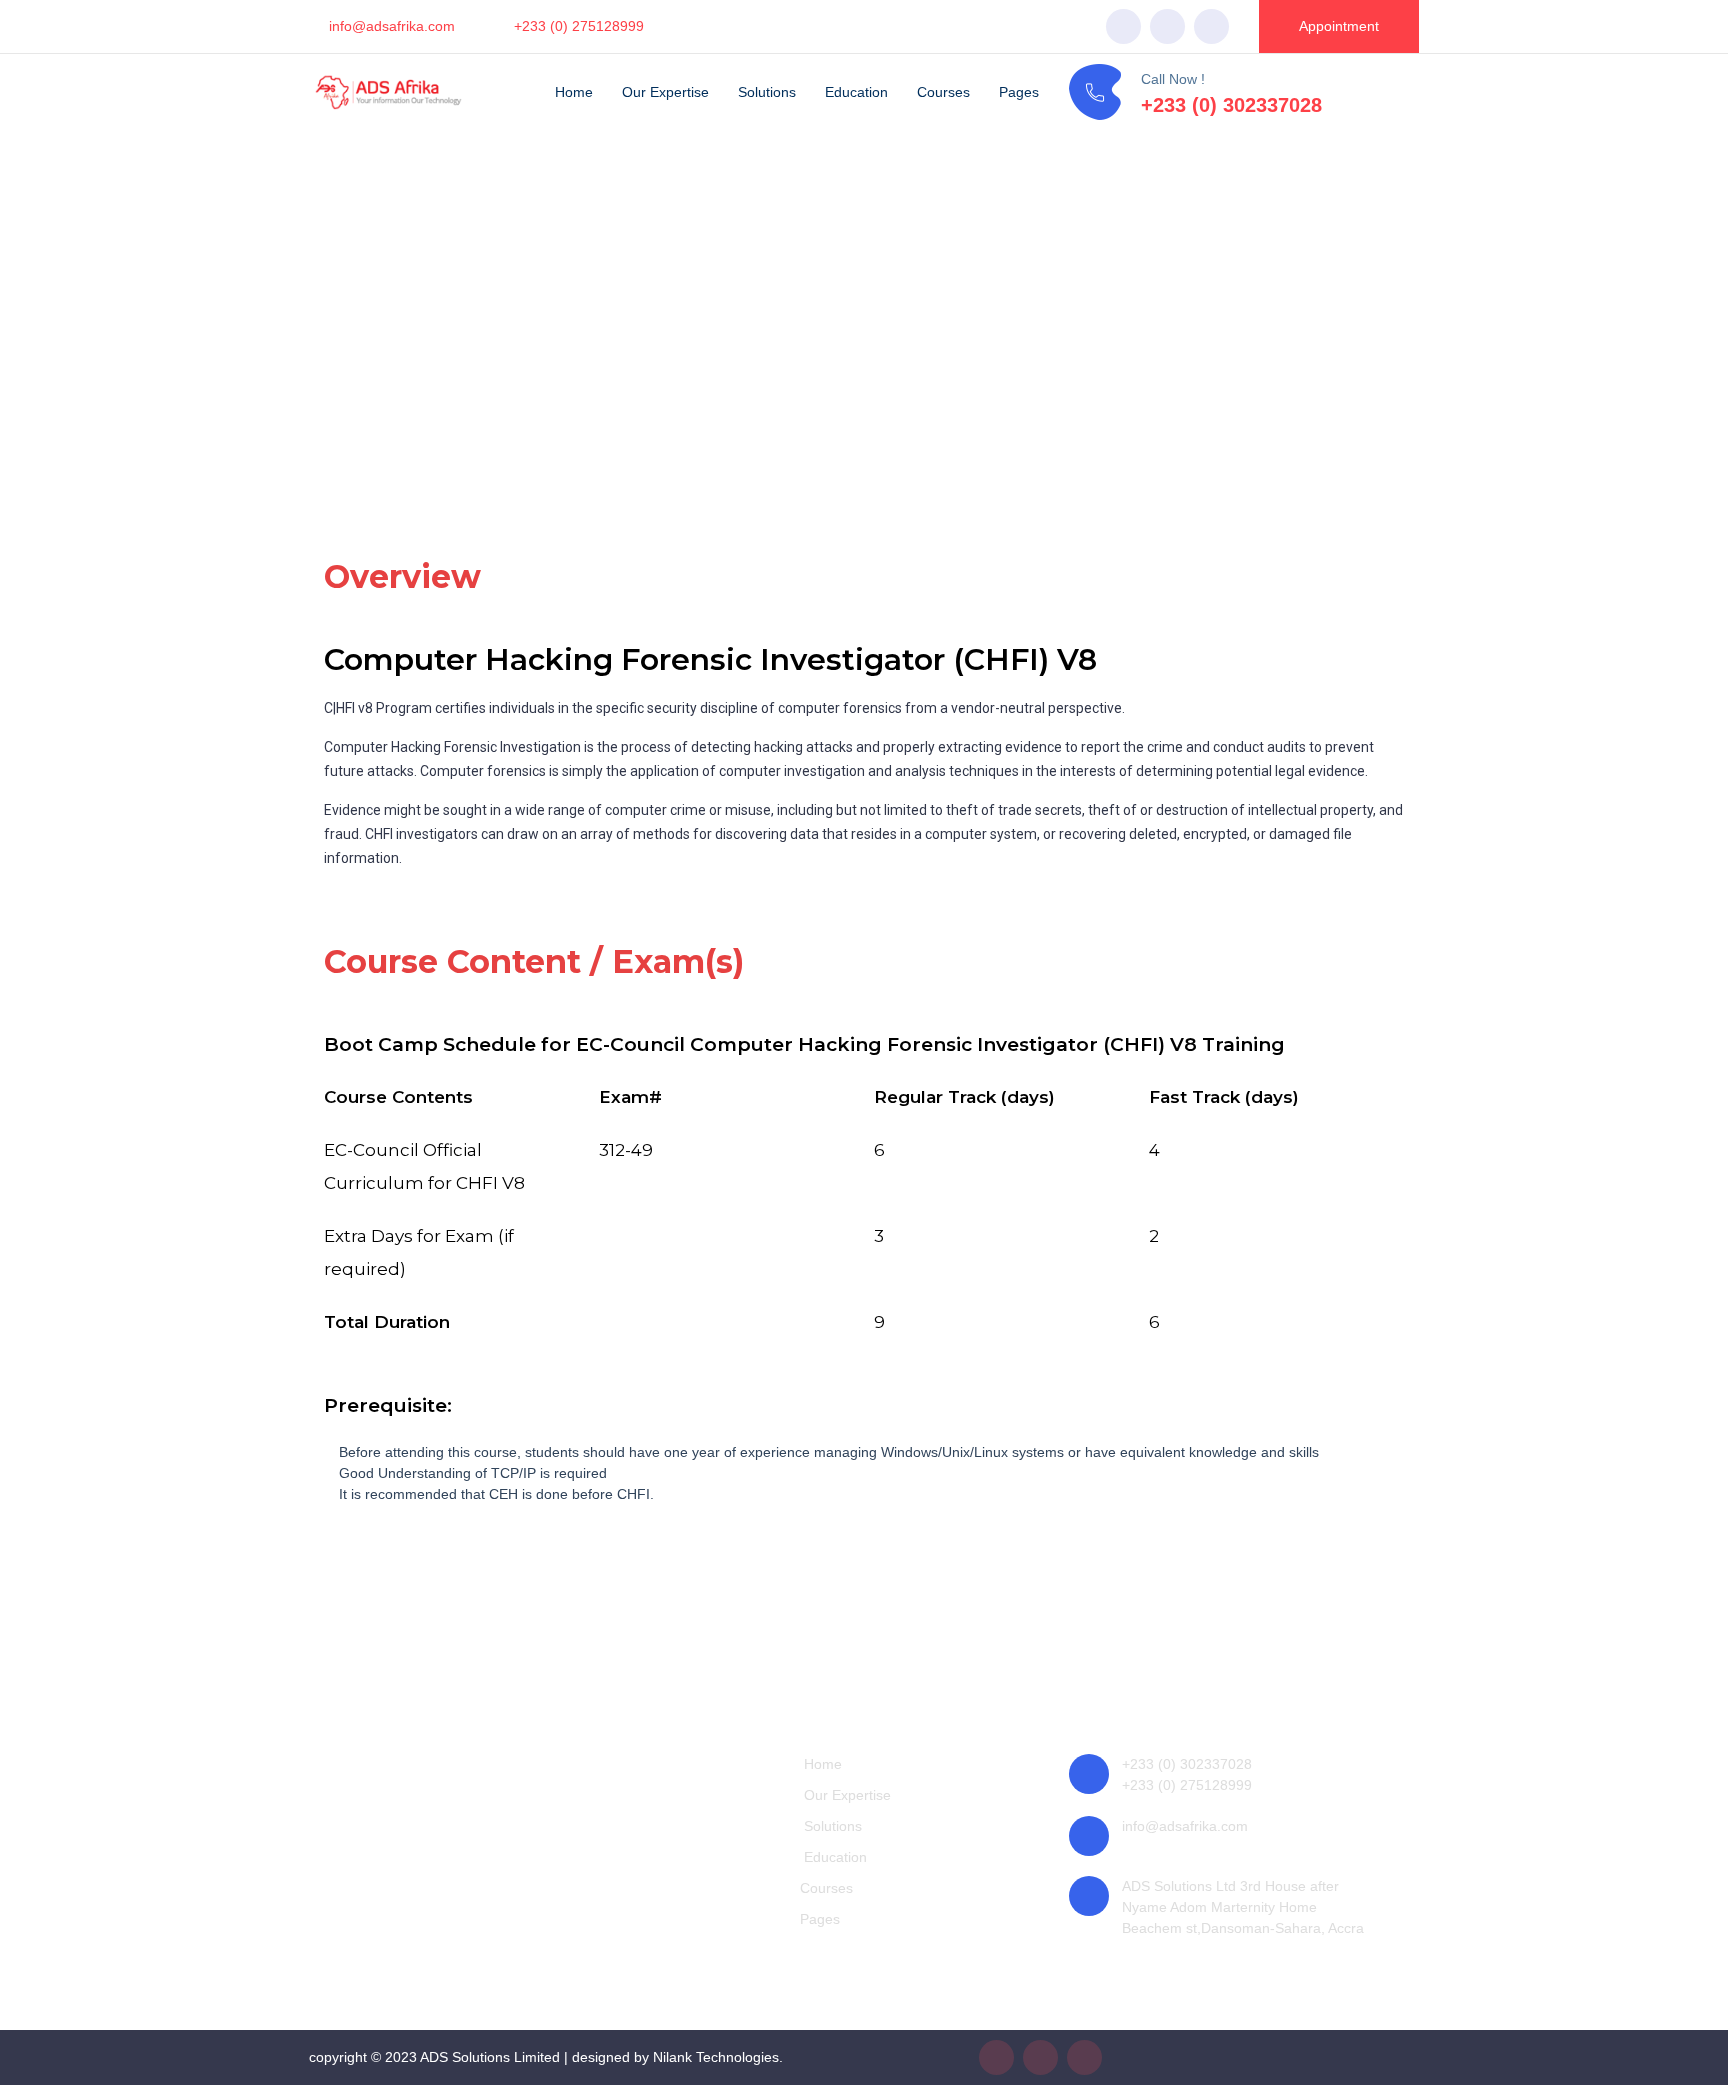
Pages (1019, 92)
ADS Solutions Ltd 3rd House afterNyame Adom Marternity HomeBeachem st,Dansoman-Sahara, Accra (1243, 1907)
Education (856, 92)
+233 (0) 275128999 (579, 26)
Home (574, 92)
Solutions (767, 92)
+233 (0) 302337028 (1231, 105)
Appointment (1339, 26)
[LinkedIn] (1211, 26)
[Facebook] (1123, 26)
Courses (943, 92)
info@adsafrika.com (392, 26)
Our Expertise (665, 92)
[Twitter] (1167, 26)
